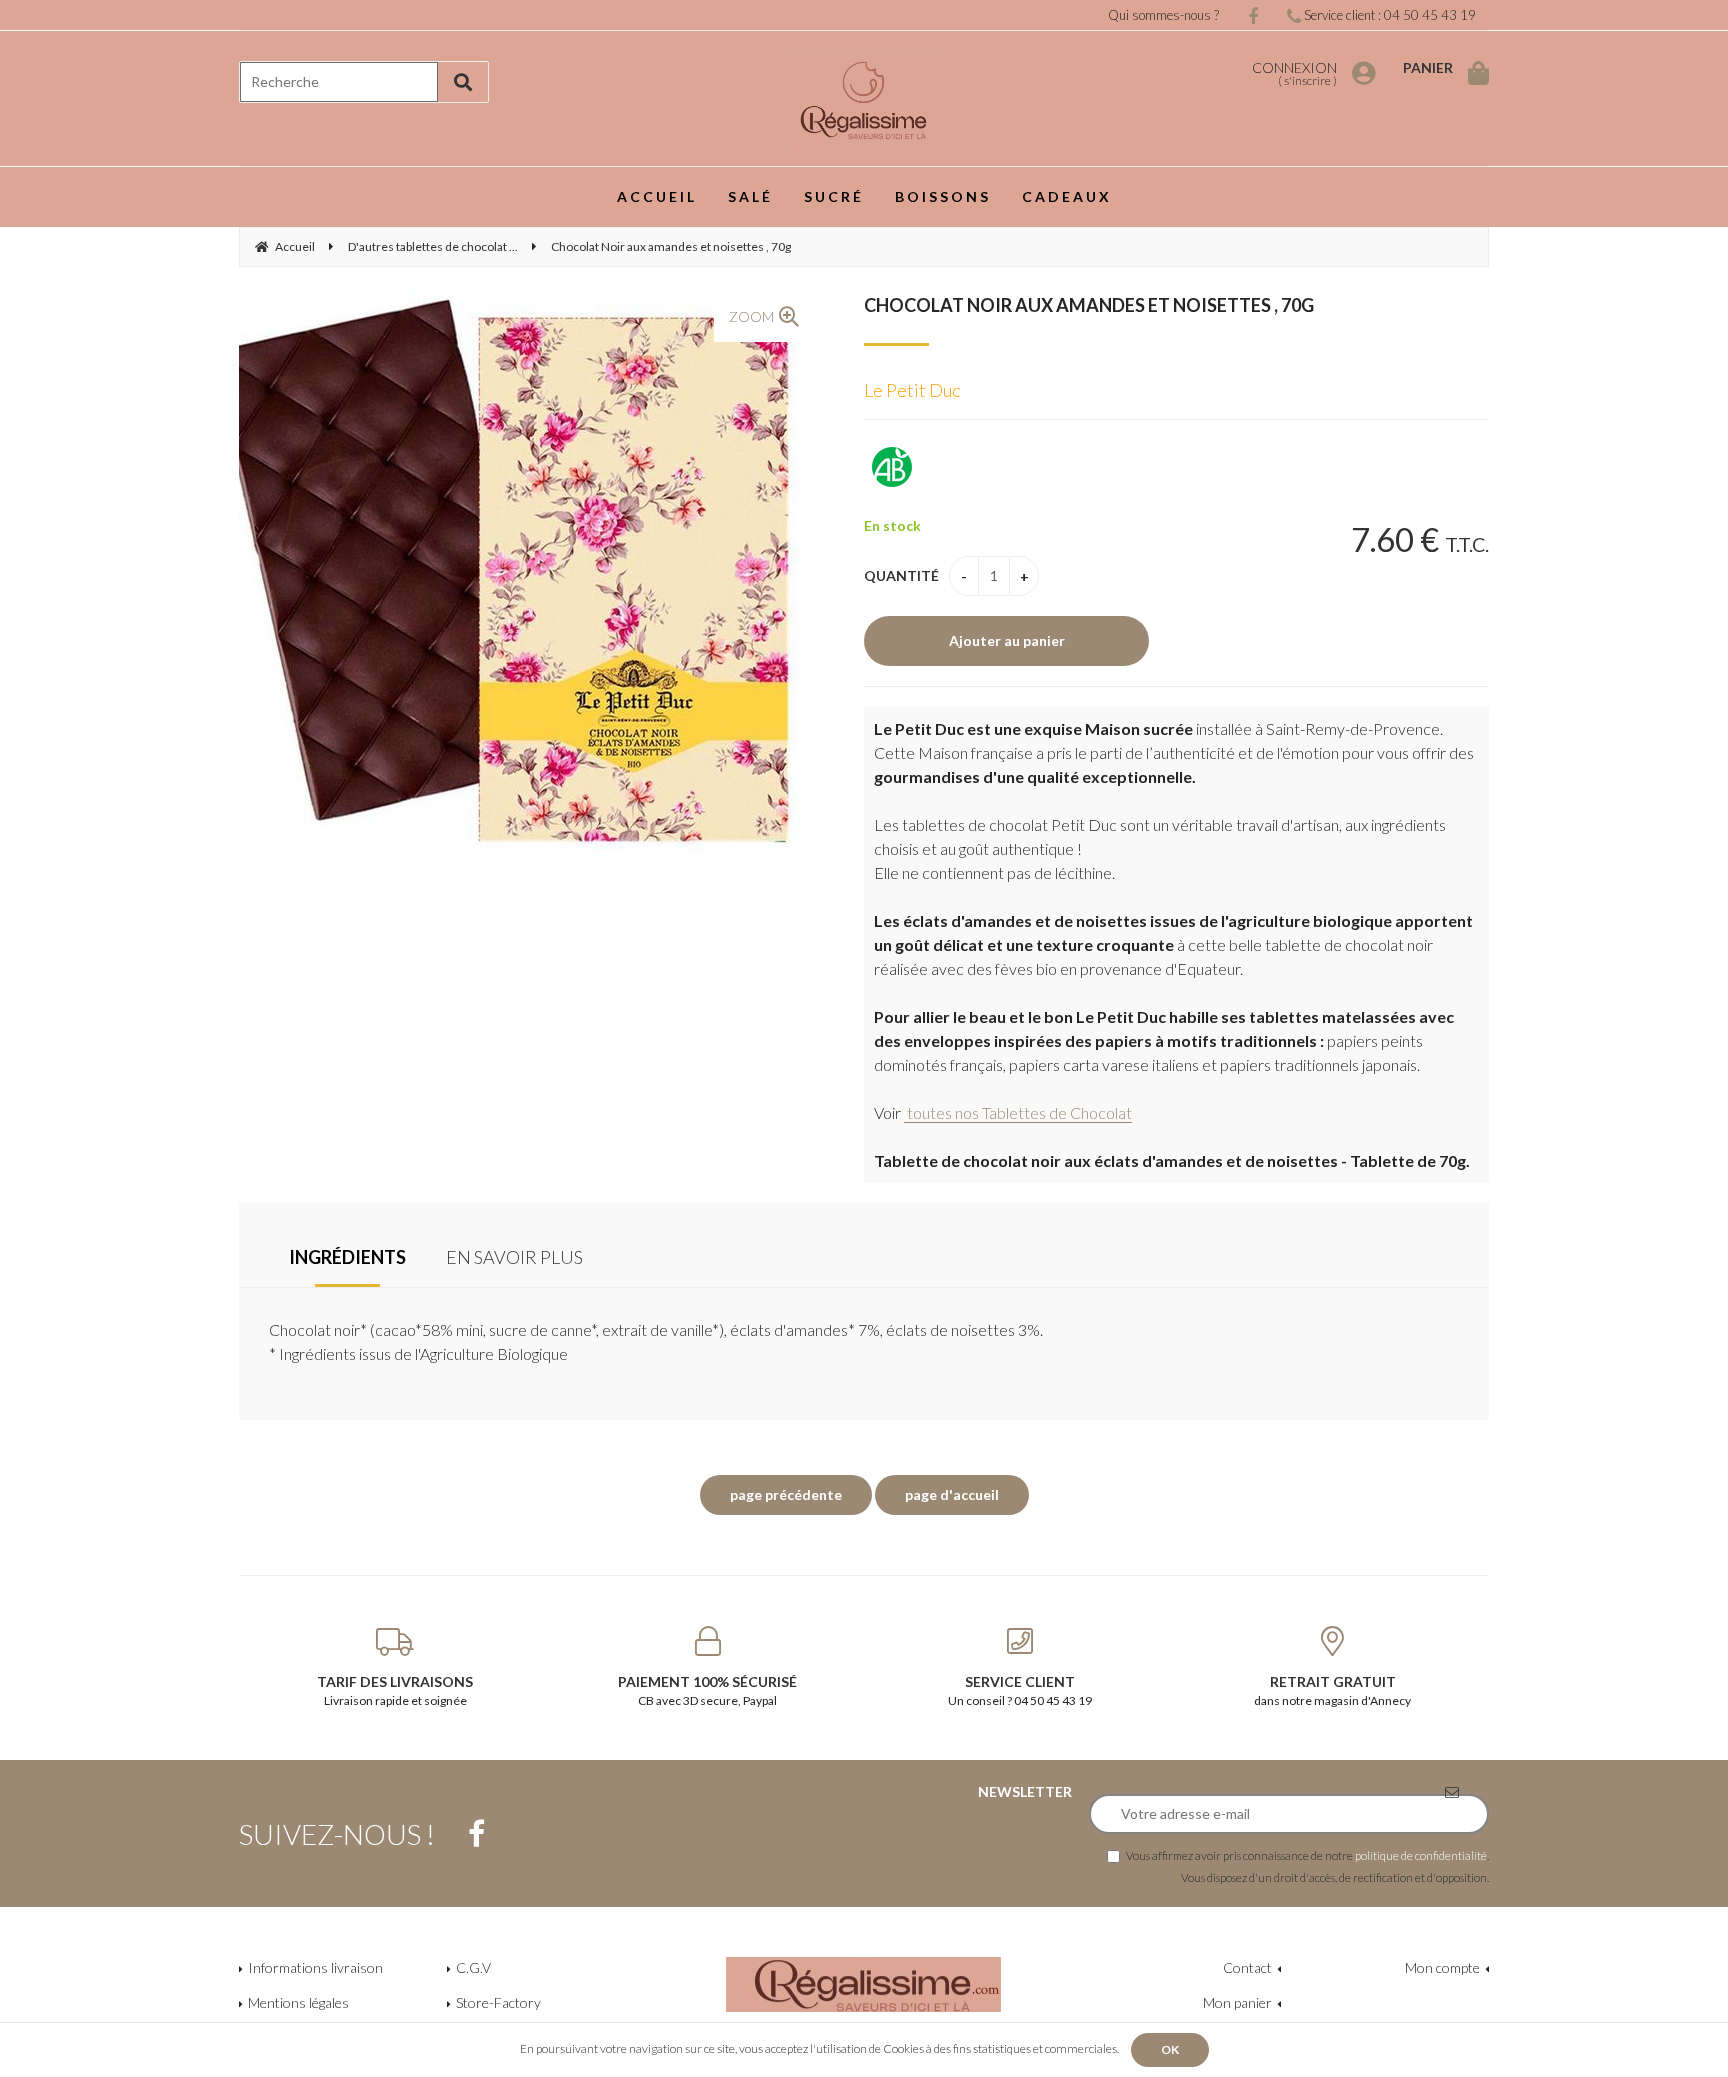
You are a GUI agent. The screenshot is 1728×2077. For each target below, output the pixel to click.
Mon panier (1237, 2002)
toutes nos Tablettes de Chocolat (1018, 1112)
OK (1170, 2049)
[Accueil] (864, 101)
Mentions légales (298, 2002)
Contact (1247, 1967)
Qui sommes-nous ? (1163, 15)
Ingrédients (347, 1257)
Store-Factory (498, 2002)
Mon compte (1442, 1967)
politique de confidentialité (1421, 1855)
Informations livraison (315, 1967)
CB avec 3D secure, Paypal (707, 1690)
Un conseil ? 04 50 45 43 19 (1020, 1690)
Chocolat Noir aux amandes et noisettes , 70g (1089, 305)
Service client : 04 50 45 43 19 (1388, 15)
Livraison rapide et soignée (395, 1690)
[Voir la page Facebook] (476, 1834)
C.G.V (473, 1967)
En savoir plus (514, 1257)
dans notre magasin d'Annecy (1332, 1690)
